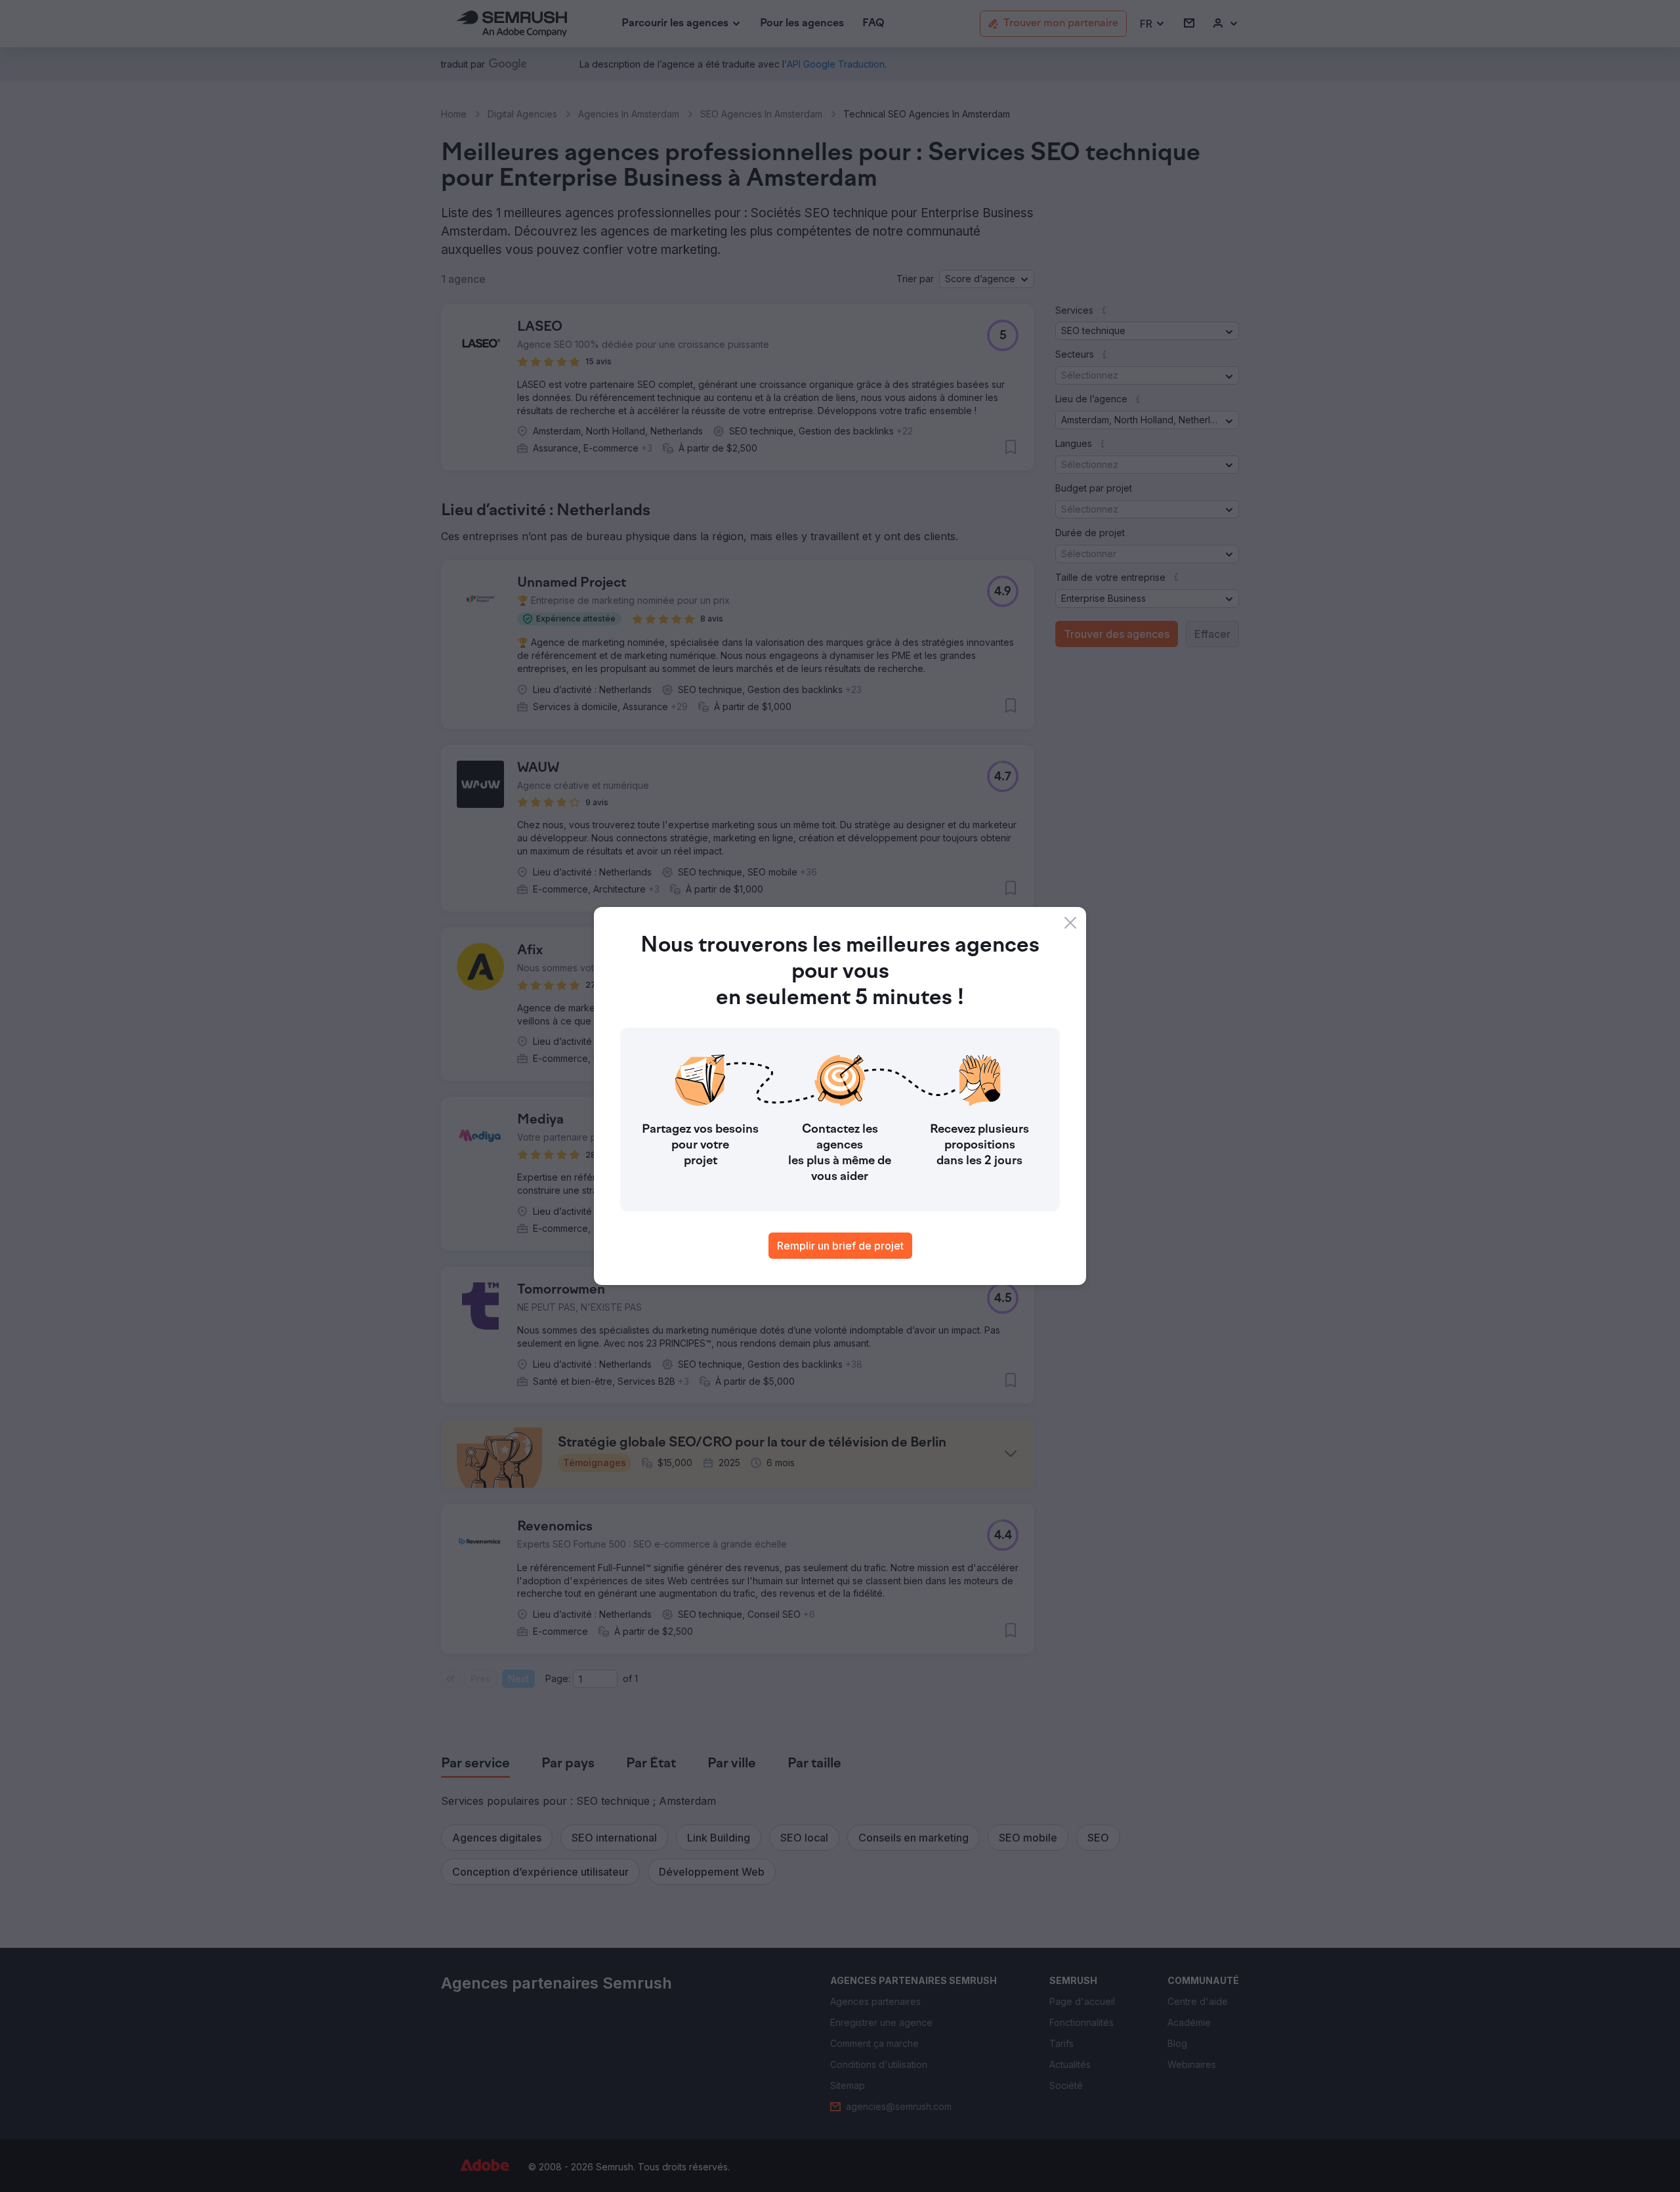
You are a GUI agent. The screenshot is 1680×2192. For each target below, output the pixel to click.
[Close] (1070, 923)
